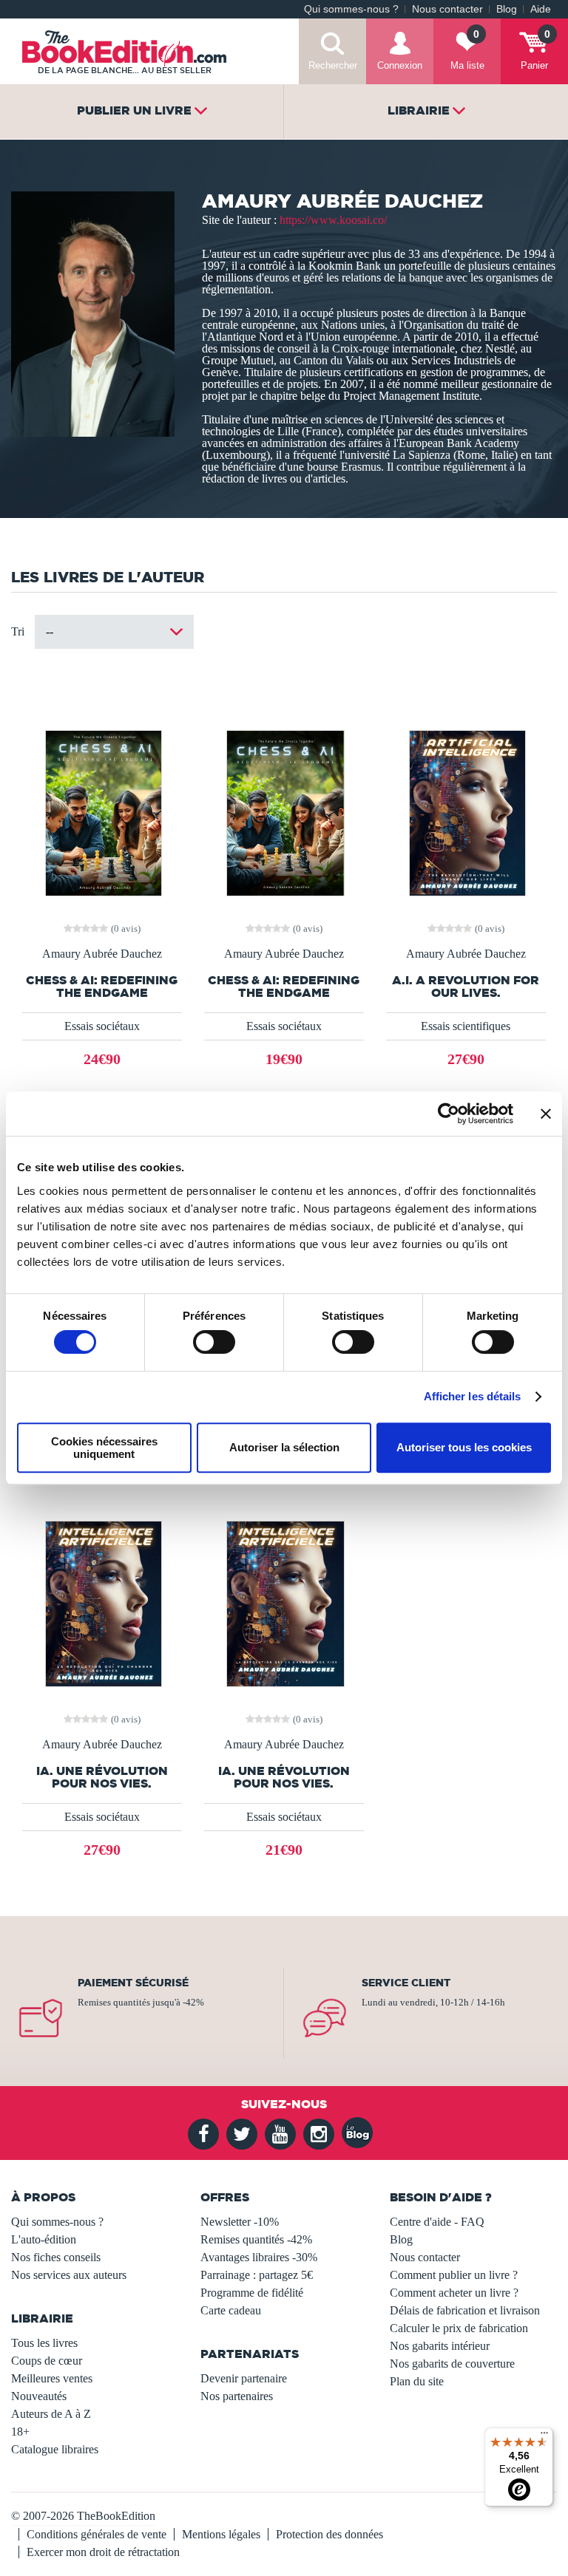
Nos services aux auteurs (69, 2275)
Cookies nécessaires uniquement (104, 1448)
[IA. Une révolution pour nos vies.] (102, 1602)
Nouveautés (39, 2396)
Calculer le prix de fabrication (459, 2328)
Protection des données (329, 2534)
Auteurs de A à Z (51, 2414)
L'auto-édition (44, 2239)
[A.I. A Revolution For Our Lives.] (466, 812)
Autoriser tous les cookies (464, 1447)
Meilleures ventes (52, 2378)
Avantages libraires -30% (259, 2257)
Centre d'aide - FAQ (437, 2222)
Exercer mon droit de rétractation (103, 2552)
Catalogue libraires (55, 2449)
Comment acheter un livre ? (454, 2293)
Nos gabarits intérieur (440, 2346)
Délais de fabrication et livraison (465, 2310)
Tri (18, 631)
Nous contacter (447, 9)
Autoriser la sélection (284, 1447)
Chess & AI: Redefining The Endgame (102, 987)
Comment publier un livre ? (454, 2275)
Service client (406, 1983)
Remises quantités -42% (256, 2239)
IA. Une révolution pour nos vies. (102, 1777)
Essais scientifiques (466, 1026)
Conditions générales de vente (97, 2534)
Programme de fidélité (252, 2293)
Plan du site (417, 2381)
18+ (20, 2432)
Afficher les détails (473, 1396)
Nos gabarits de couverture (452, 2364)
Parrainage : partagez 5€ (257, 2275)
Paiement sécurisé (133, 1983)
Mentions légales (221, 2534)
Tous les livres (44, 2343)
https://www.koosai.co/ (333, 220)
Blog (507, 9)
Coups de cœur (47, 2361)
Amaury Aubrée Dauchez (102, 954)
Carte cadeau (231, 2310)
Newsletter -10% (240, 2222)
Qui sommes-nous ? (351, 9)
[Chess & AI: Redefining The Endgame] (102, 812)
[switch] (214, 1342)
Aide (541, 9)
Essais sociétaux (102, 1026)
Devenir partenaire (244, 2378)
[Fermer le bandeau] (546, 1114)
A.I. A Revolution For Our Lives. (466, 987)
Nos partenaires (237, 2396)
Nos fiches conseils (56, 2257)
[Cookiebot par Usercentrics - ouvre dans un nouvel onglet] (449, 1114)
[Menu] (544, 2436)
